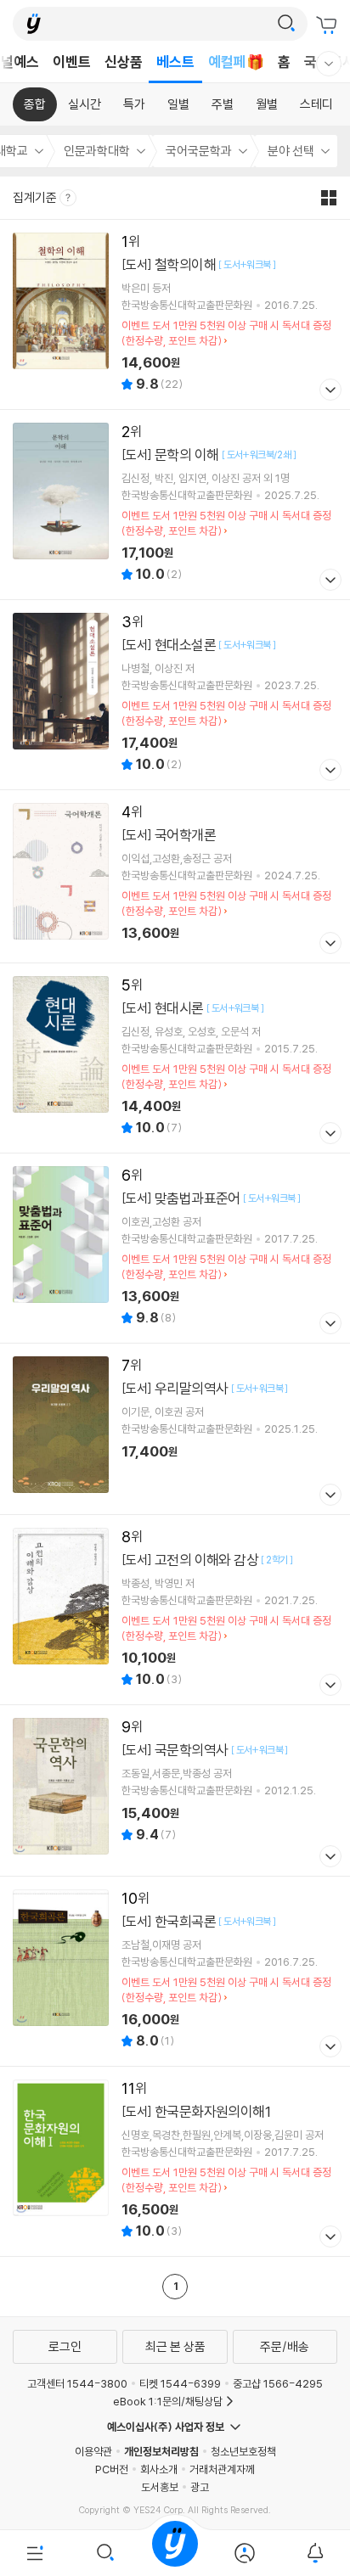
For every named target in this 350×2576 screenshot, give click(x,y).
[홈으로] (175, 2553)
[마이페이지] (245, 2553)
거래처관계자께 (222, 2469)
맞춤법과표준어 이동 (175, 1248)
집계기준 (36, 197)
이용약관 (93, 2451)
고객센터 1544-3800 (77, 2383)
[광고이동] (286, 24)
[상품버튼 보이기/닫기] (328, 392)
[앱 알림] (315, 2553)
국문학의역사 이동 (175, 1790)
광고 (200, 2487)
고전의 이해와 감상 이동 (175, 1610)
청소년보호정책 (243, 2451)
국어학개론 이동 (175, 876)
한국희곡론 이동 (175, 1971)
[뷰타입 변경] (333, 198)
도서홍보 (160, 2487)
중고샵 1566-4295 (278, 2383)
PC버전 (112, 2469)
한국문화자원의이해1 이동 (175, 2161)
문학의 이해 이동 (175, 505)
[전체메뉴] (35, 2553)
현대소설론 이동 (175, 695)
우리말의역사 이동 (175, 1429)
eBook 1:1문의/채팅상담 (168, 2401)
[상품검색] (104, 2553)
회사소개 (159, 2469)
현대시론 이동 (175, 1058)
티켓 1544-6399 (180, 2383)
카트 (329, 25)
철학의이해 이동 (175, 314)
